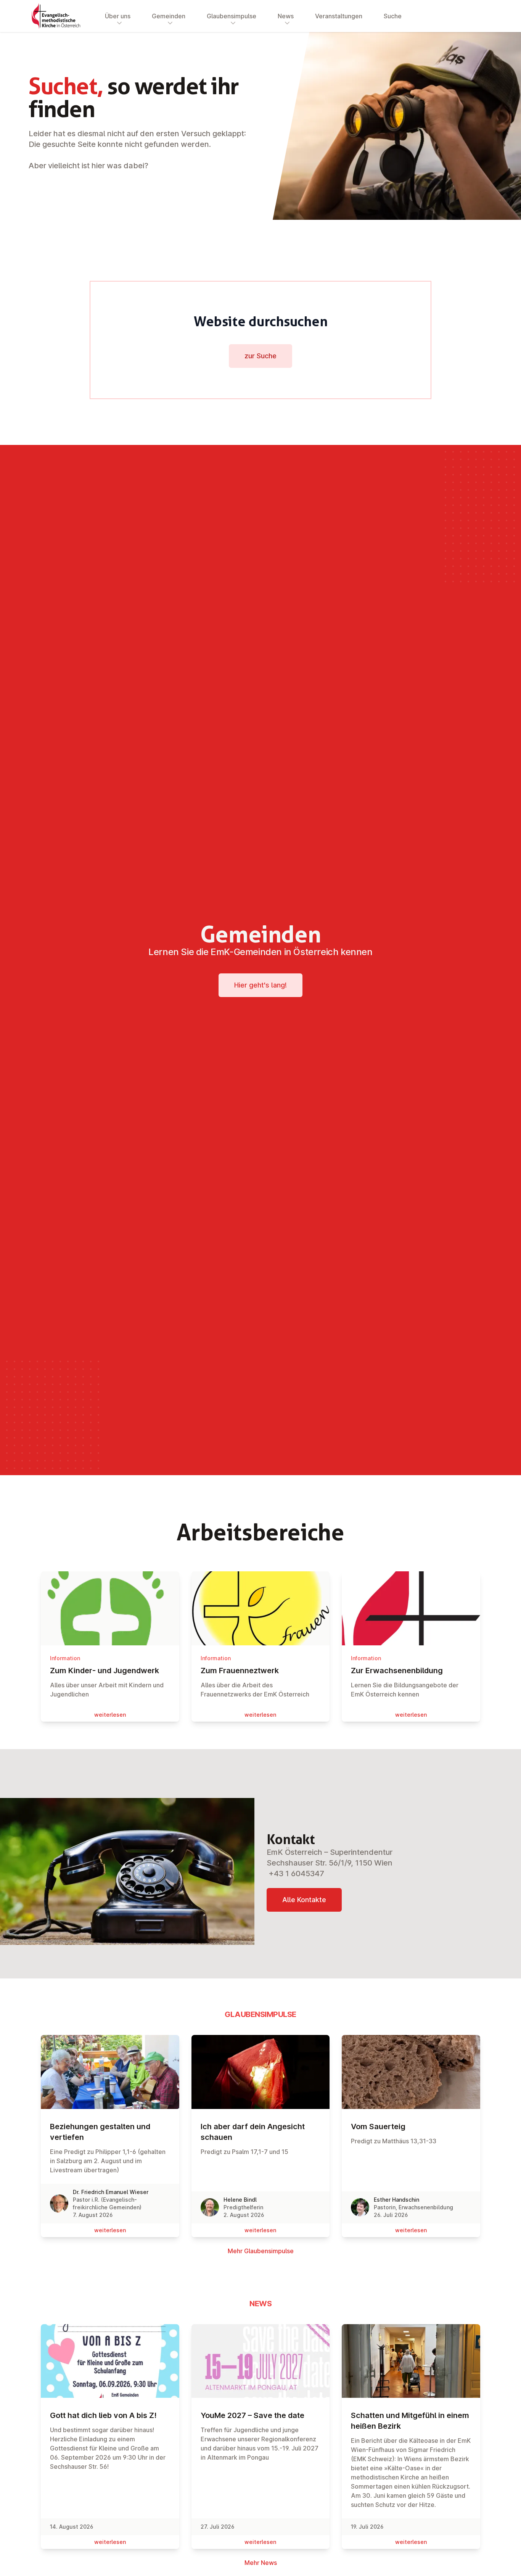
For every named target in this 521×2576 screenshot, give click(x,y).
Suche (393, 16)
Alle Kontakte (304, 1900)
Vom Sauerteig (378, 2127)
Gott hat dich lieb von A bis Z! (103, 2415)
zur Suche (260, 356)
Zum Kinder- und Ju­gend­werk (105, 1671)
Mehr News (261, 2563)
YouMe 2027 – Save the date (252, 2415)
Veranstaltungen (339, 16)
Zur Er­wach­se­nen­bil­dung (397, 1671)
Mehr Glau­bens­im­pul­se (261, 2251)
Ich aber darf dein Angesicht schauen (253, 2132)
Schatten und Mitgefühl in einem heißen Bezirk (410, 2421)
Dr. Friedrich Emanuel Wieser (111, 2192)
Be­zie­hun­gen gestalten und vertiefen (100, 2132)
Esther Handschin (396, 2200)
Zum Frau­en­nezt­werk (240, 1671)
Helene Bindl (240, 2200)
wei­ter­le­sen (110, 1715)
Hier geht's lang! (260, 985)
